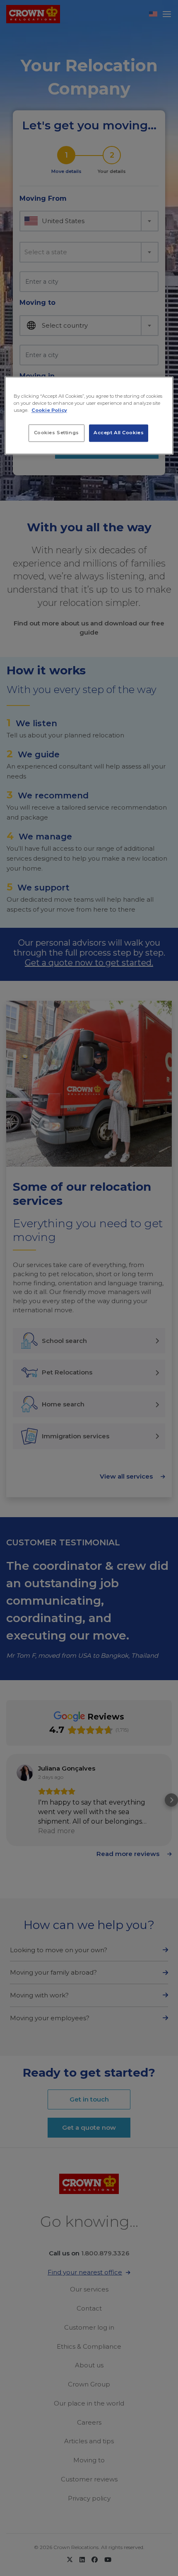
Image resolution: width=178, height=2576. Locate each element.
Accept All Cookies (119, 433)
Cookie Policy (49, 410)
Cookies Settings (57, 433)
